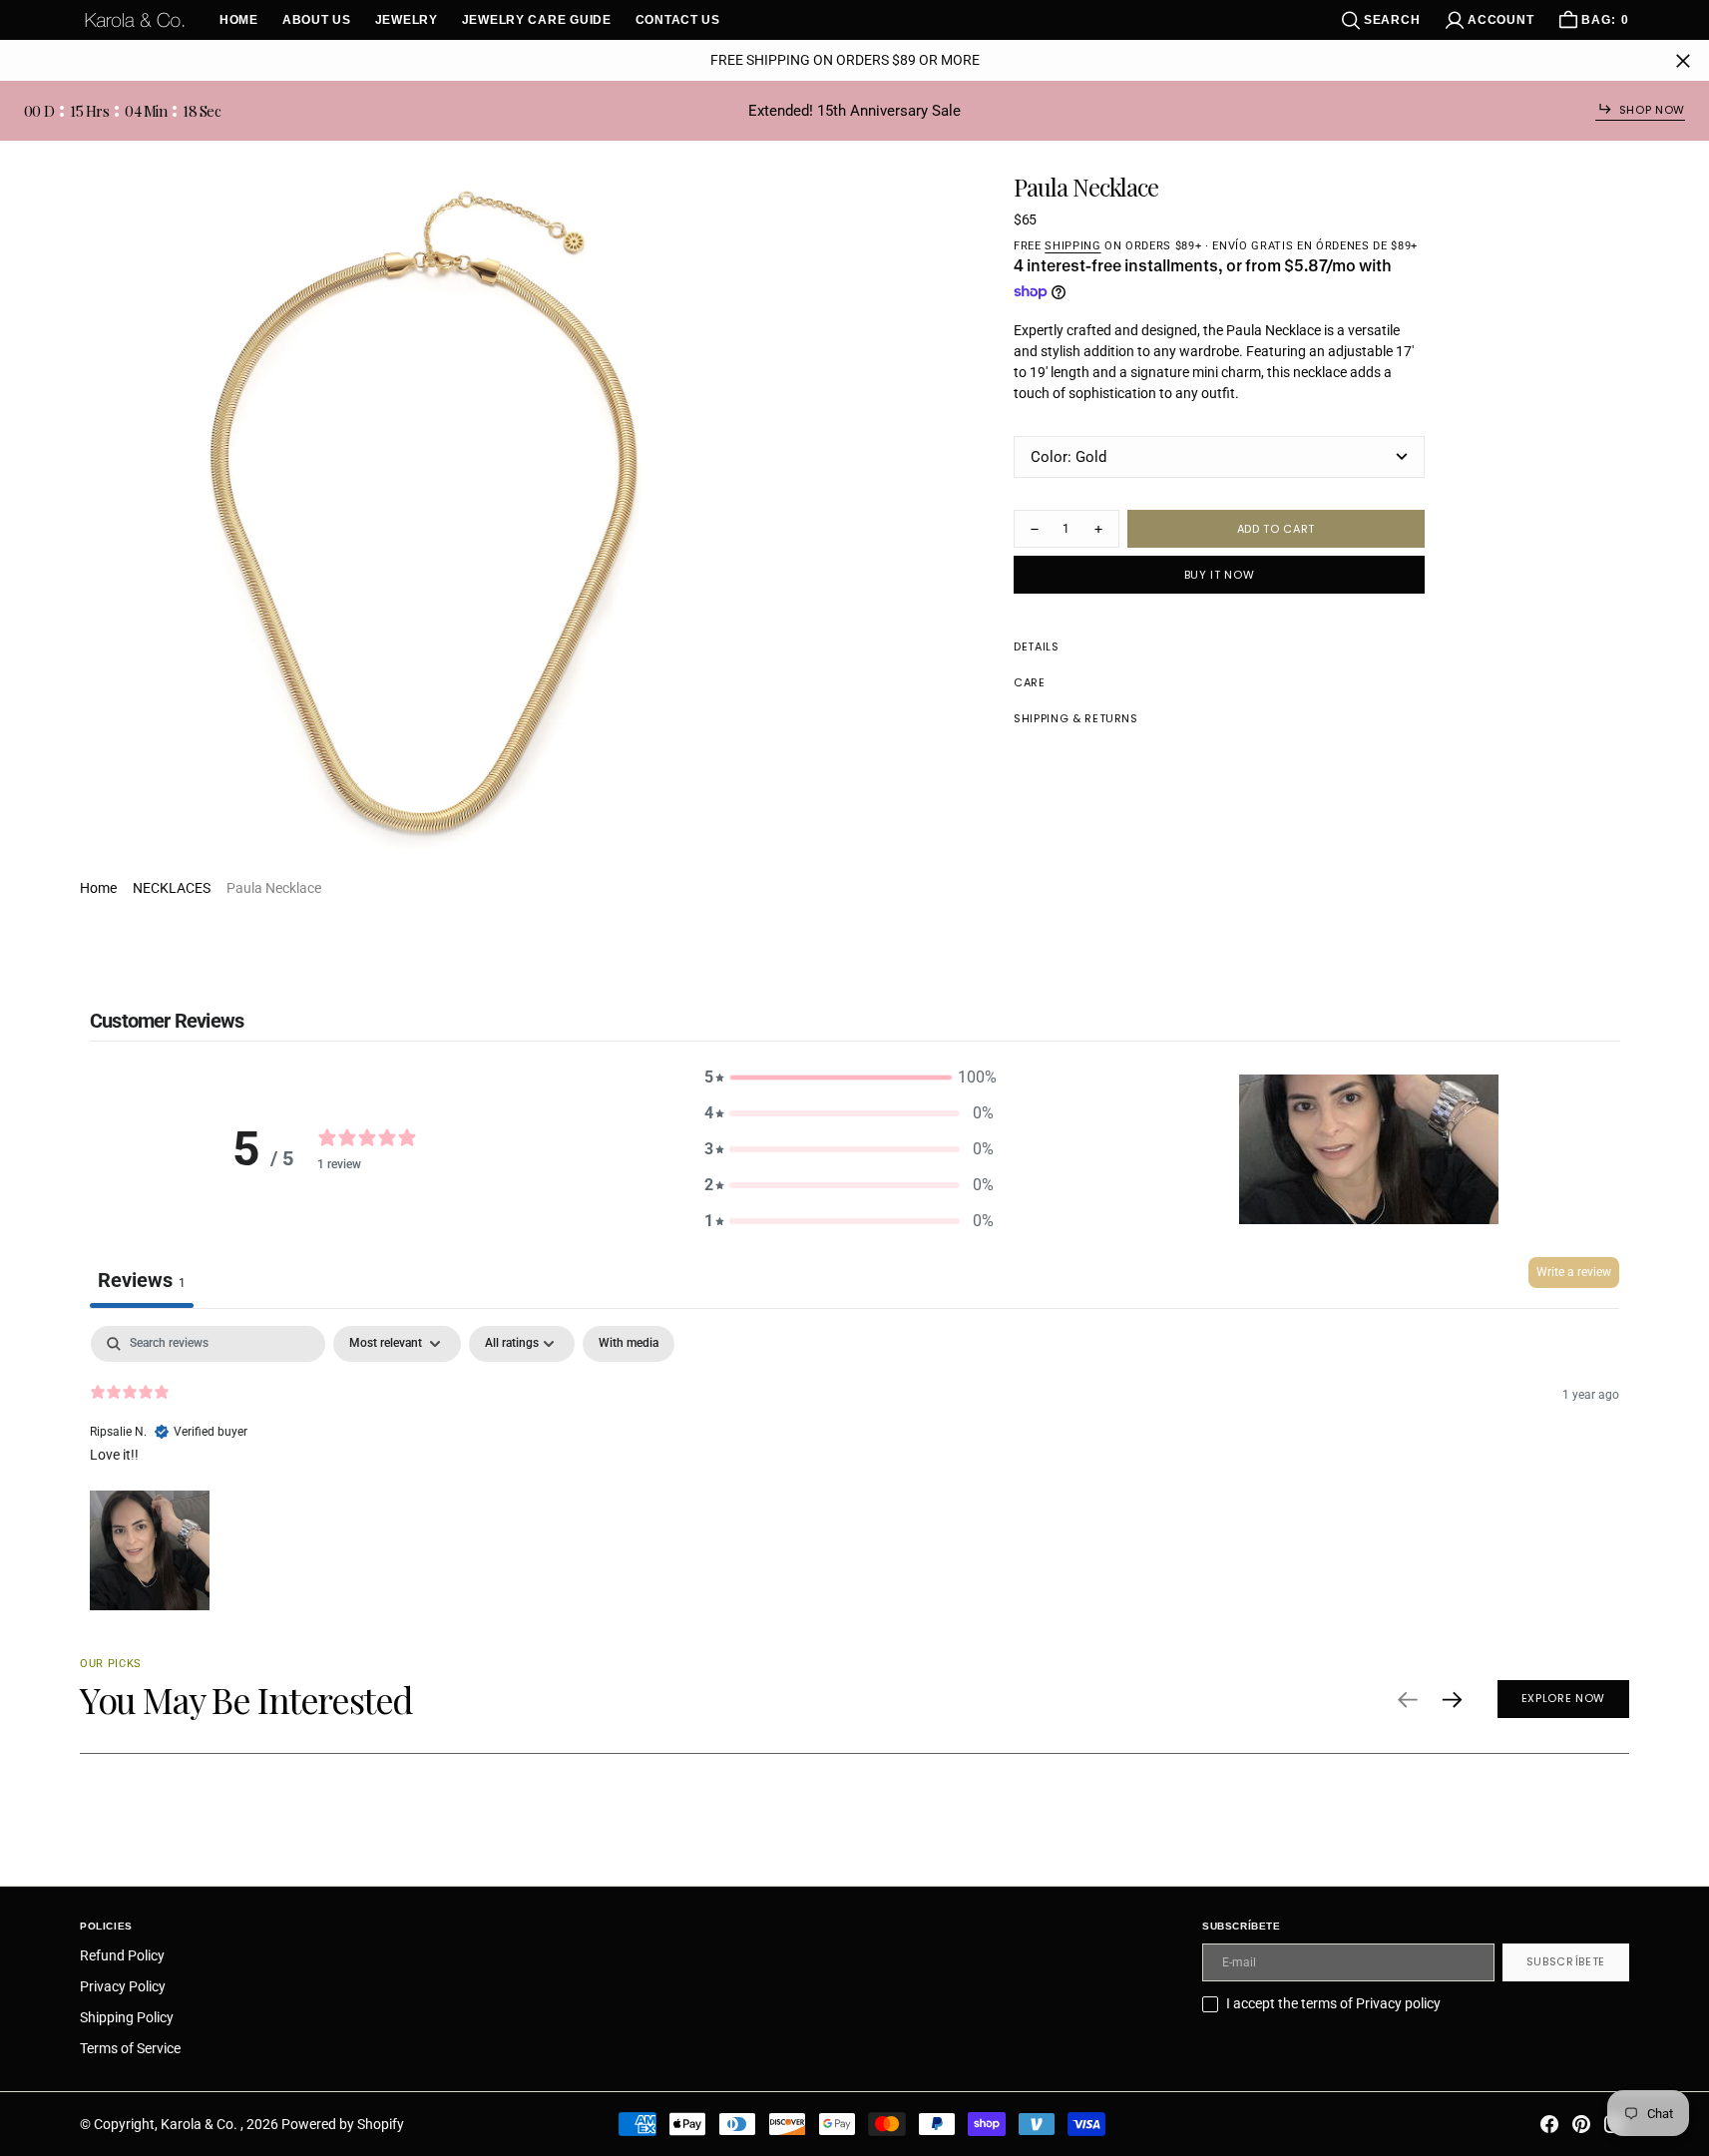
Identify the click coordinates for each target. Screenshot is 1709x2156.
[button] (1489, 20)
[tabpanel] (854, 1471)
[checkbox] (629, 1344)
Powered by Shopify (343, 2124)
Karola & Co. (201, 2124)
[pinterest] (1581, 2124)
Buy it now (1220, 575)
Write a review (1574, 1272)
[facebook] (1549, 2124)
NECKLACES (172, 888)
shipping (1072, 246)
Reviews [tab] (142, 1280)
